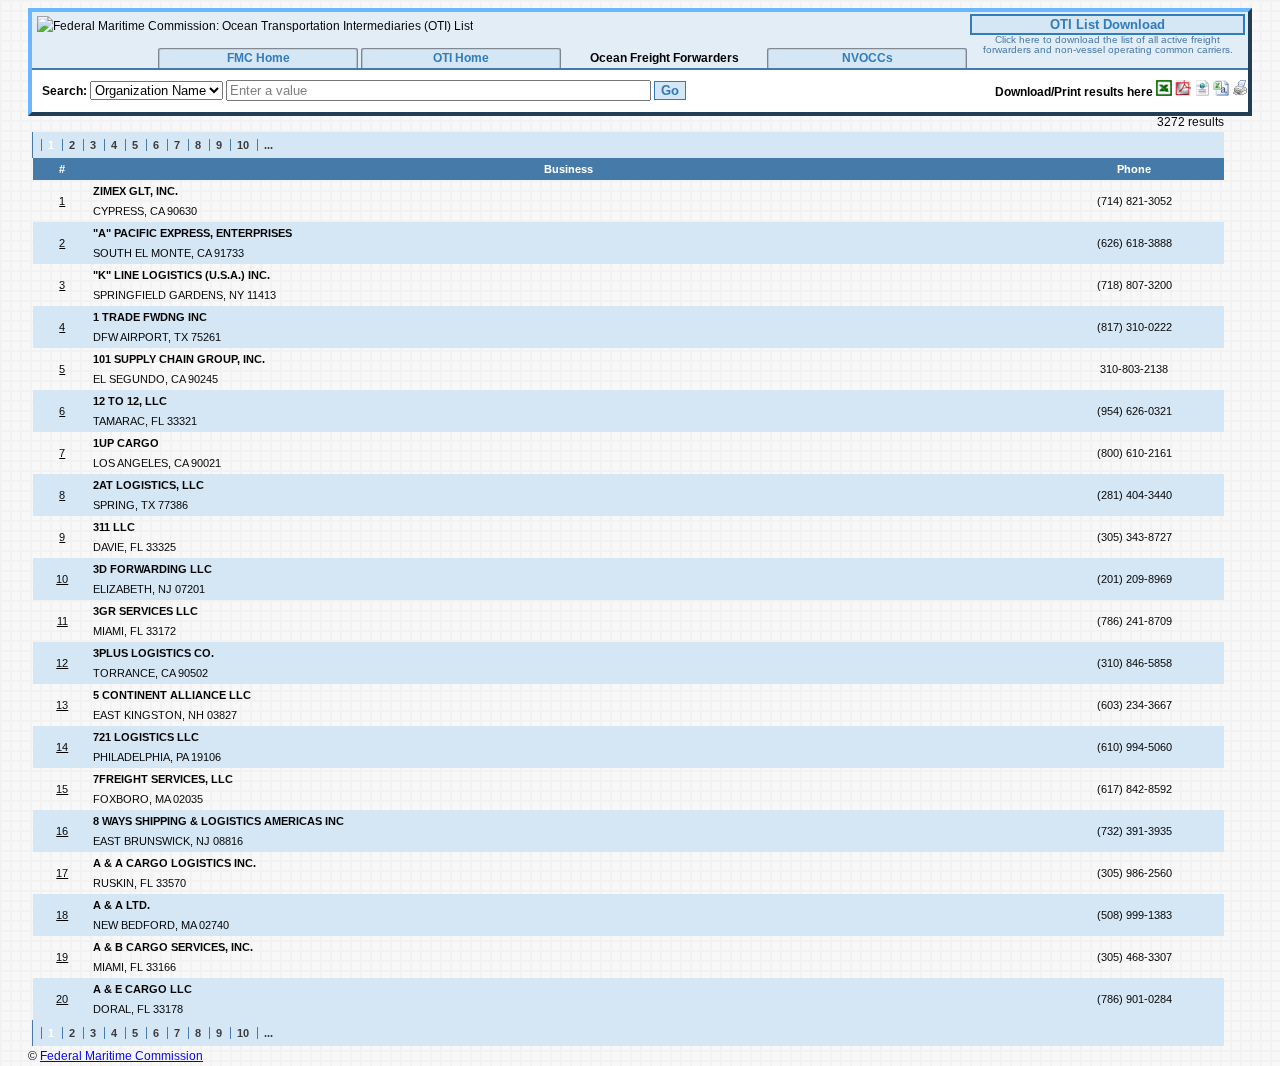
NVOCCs (867, 58)
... (268, 145)
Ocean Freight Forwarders (664, 58)
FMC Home (258, 58)
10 (243, 145)
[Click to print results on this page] (1240, 88)
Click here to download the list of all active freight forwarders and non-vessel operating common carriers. (1108, 44)
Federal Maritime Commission (121, 1056)
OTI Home (461, 58)
